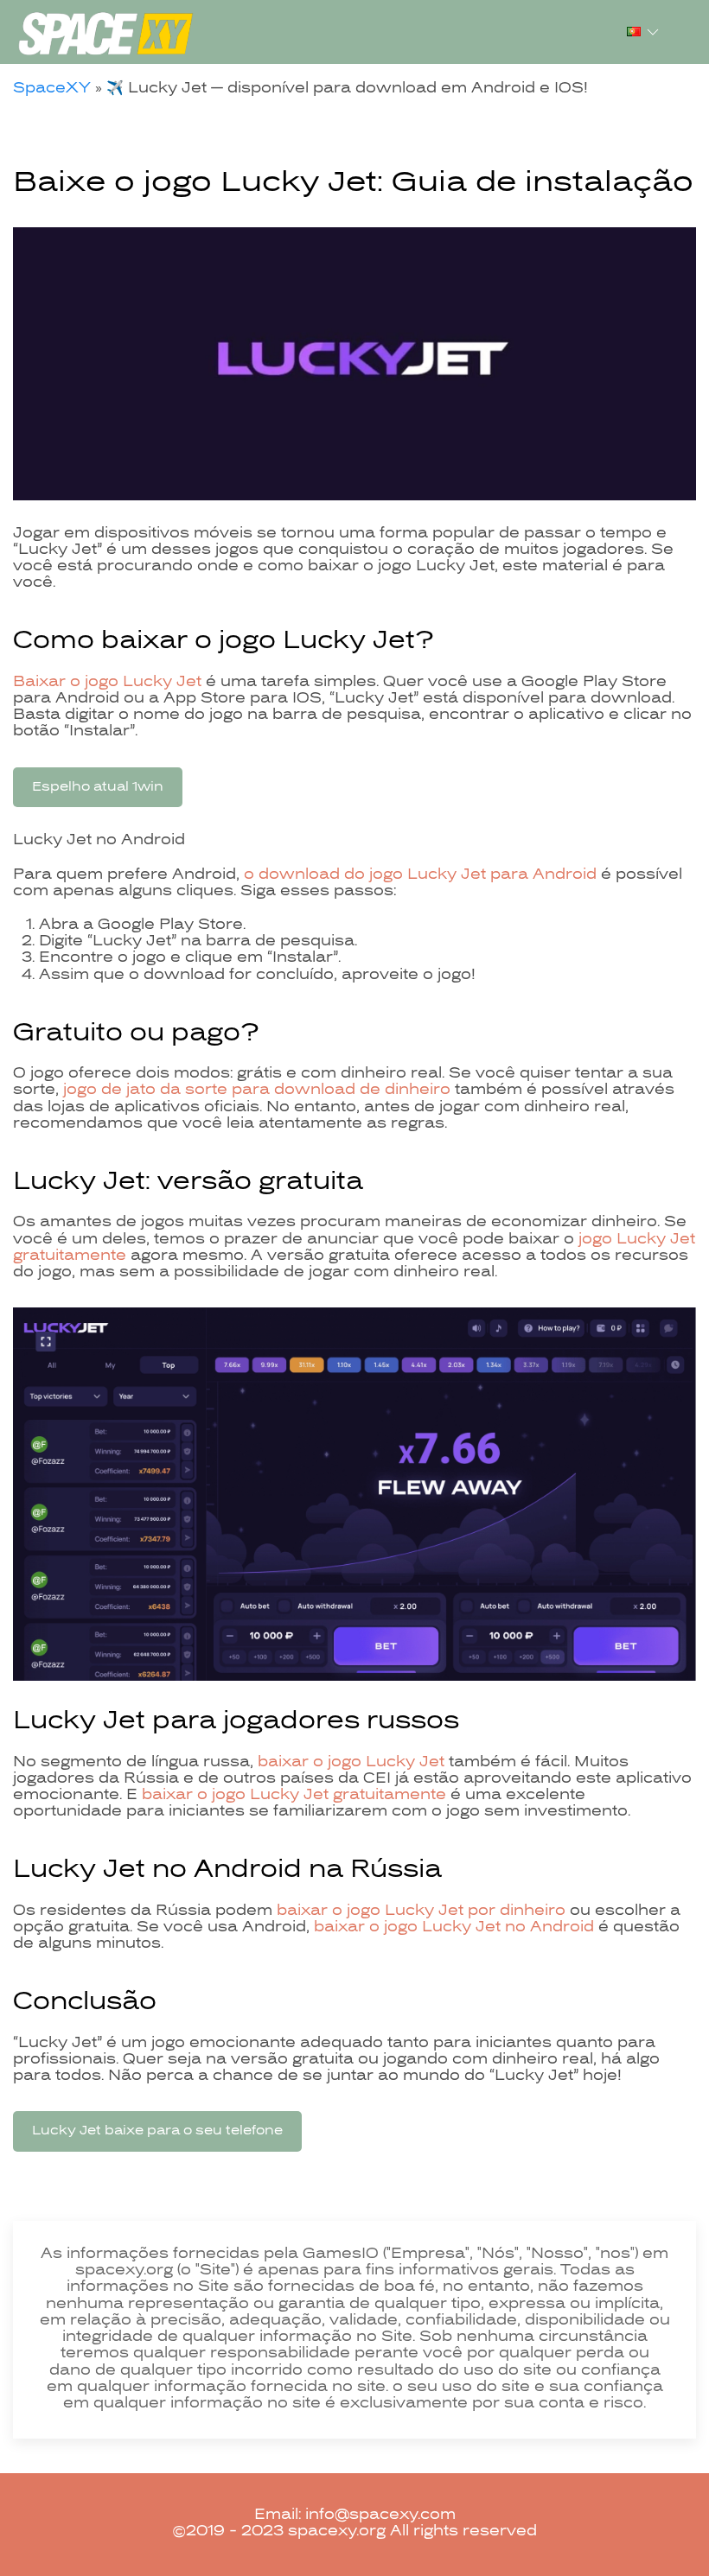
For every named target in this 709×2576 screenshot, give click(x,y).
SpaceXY (52, 89)
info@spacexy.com (380, 2516)
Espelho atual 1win (98, 787)
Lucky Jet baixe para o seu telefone (157, 2131)
